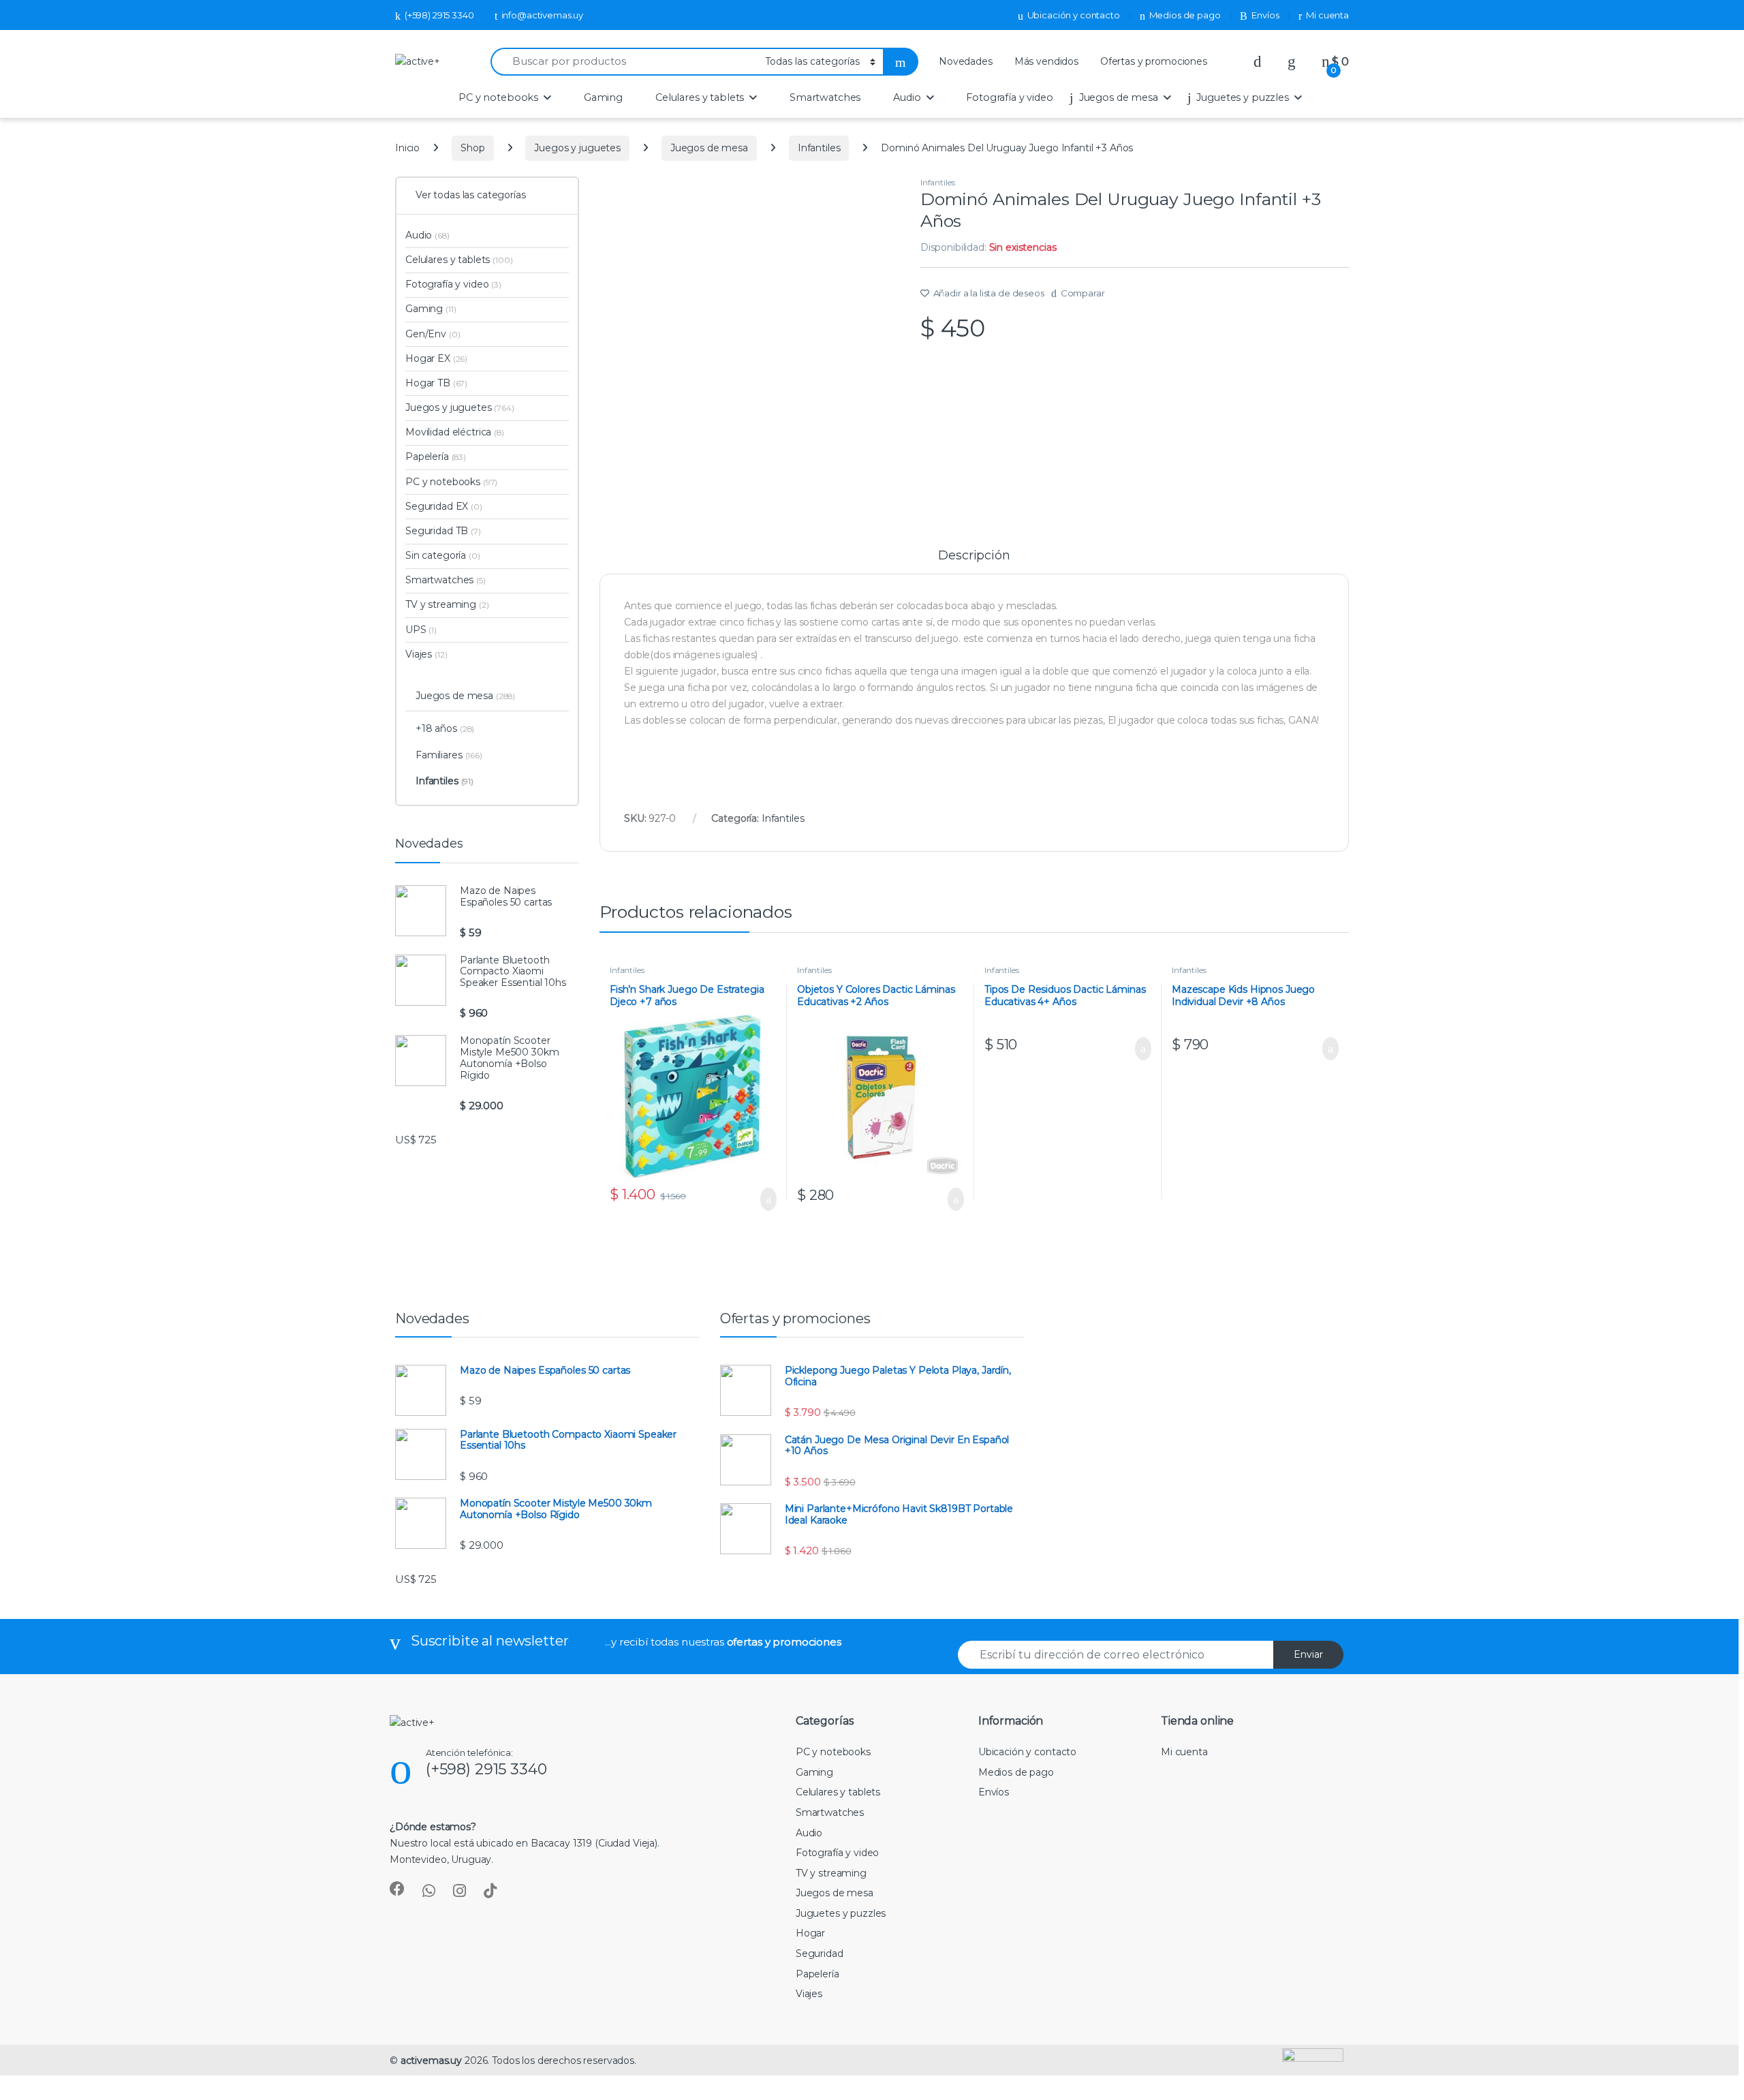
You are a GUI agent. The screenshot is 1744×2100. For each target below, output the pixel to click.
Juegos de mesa (1119, 97)
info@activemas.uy (543, 15)
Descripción (974, 556)
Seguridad (820, 1954)
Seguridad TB (443, 531)
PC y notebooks (498, 97)
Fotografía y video (1009, 97)
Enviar (1308, 1654)
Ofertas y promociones (1154, 61)
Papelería (436, 457)
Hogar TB (436, 383)
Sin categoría (443, 555)
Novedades (966, 61)
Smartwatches (825, 97)
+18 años (445, 728)
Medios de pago (1185, 15)
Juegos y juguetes (577, 148)
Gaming (603, 97)
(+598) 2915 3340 (439, 15)
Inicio (407, 148)
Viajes (426, 654)
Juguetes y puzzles (1242, 97)
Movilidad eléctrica (455, 432)
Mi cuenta (1327, 15)
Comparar (1083, 293)
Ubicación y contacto (1074, 15)
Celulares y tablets (700, 97)
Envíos (1265, 15)
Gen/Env (433, 334)
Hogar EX (436, 358)
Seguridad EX (444, 506)
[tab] (974, 561)
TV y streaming (447, 604)
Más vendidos (1046, 61)
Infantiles (819, 148)
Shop (472, 148)
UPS (421, 630)
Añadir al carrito (762, 1199)
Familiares (449, 755)
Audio (907, 97)
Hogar (810, 1933)
